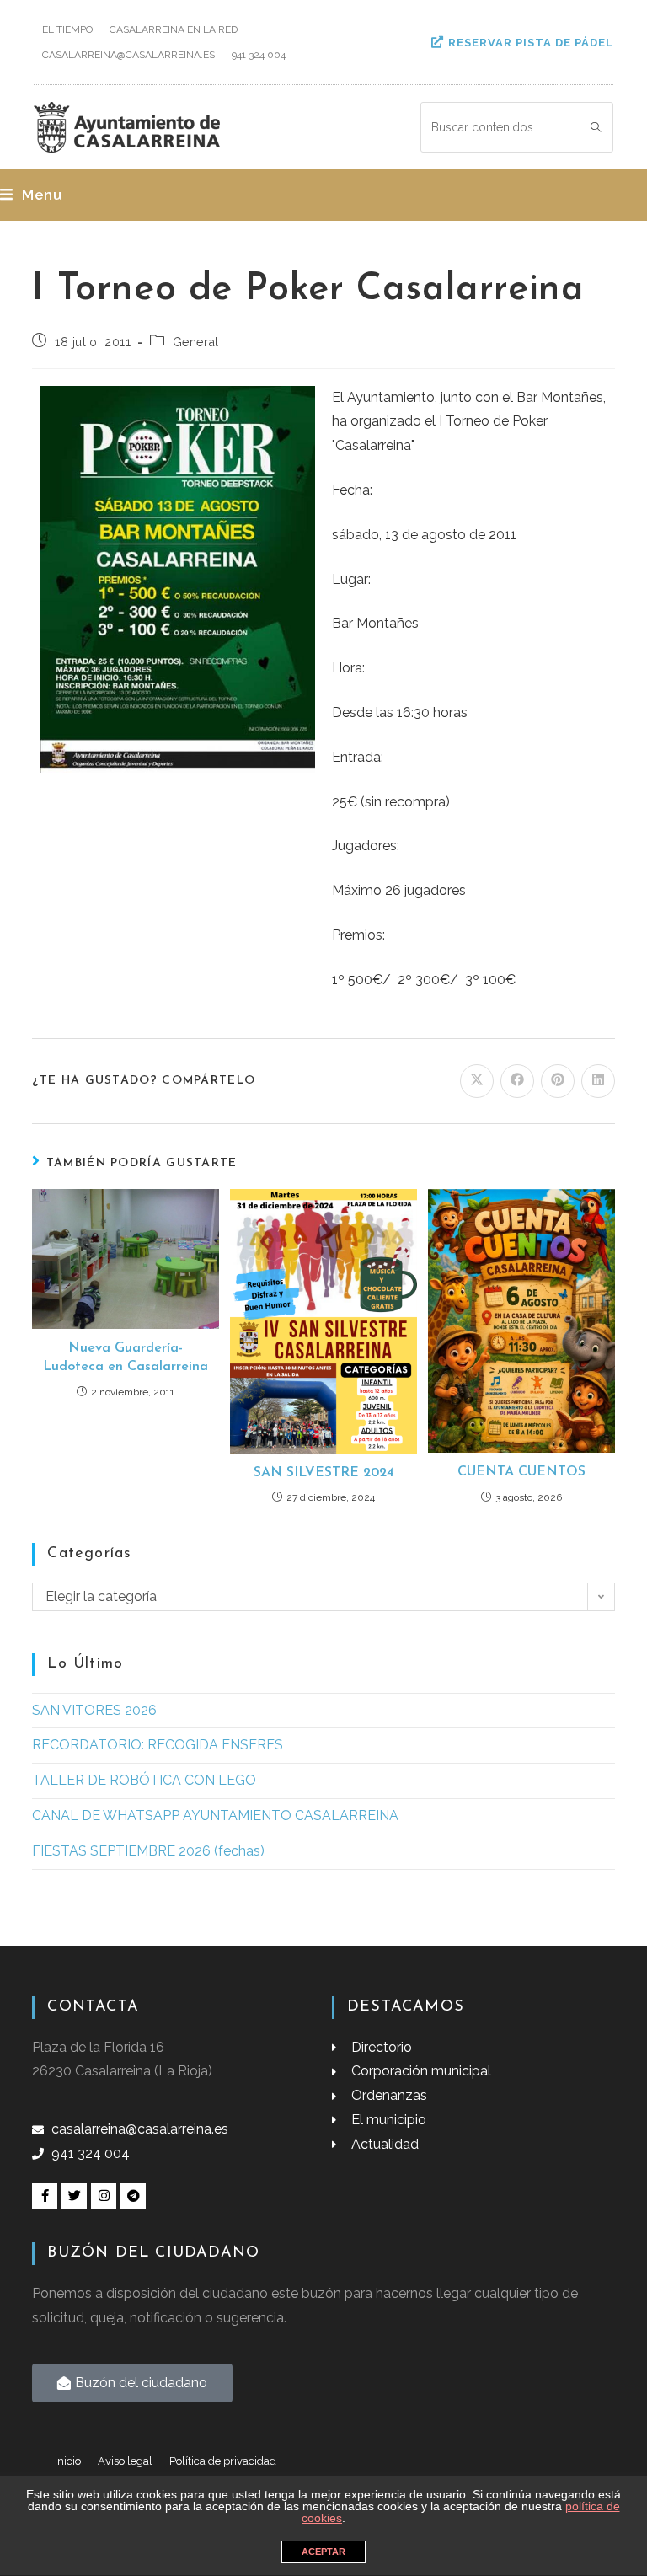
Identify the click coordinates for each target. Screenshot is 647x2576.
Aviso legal (125, 2461)
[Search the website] (517, 126)
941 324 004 (259, 55)
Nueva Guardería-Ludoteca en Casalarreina (126, 1358)
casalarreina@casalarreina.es (128, 55)
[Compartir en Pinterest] (558, 1081)
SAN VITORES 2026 (94, 1710)
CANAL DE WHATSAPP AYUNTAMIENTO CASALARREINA (215, 1816)
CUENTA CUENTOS (521, 1472)
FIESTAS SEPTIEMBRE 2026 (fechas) (148, 1851)
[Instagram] (104, 2196)
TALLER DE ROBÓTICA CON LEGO (144, 1780)
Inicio (68, 2461)
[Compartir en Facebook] (517, 1081)
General (196, 342)
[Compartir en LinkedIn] (598, 1081)
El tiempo (67, 29)
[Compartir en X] (477, 1081)
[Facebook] (45, 2196)
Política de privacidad (223, 2461)
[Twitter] (74, 2196)
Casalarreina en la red (174, 29)
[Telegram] (133, 2196)
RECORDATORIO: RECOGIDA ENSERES (158, 1745)
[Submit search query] (596, 127)
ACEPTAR (323, 2552)
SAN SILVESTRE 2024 (324, 1473)
